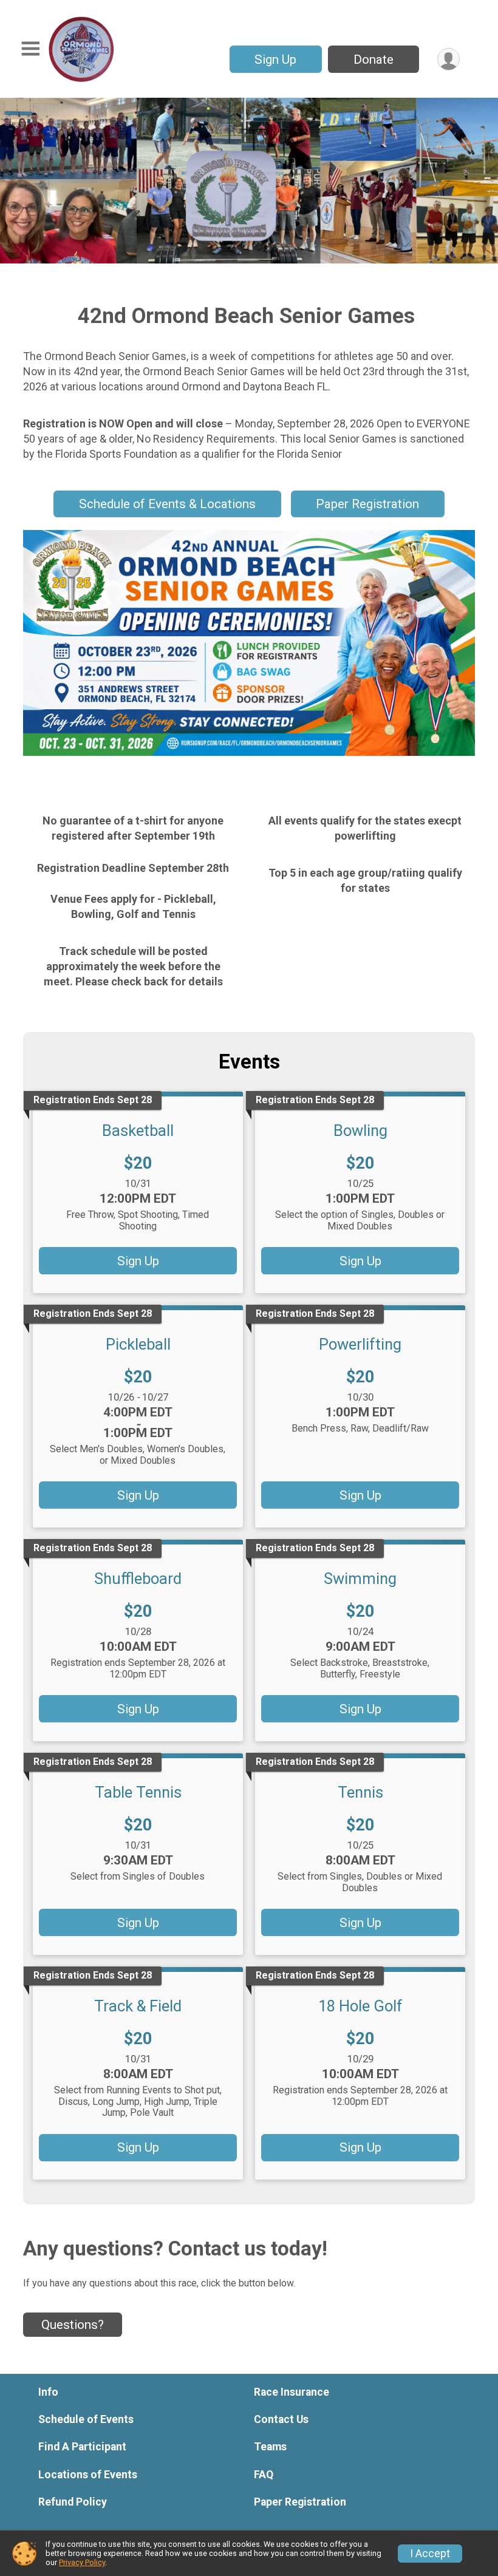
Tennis (360, 1792)
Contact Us (281, 2419)
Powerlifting (360, 1344)
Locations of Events (88, 2475)
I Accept (430, 2554)
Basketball (138, 1130)
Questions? (73, 2325)
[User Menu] (449, 59)
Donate (373, 59)
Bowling (360, 1130)
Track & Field (138, 2006)
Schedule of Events (86, 2419)
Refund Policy (73, 2502)
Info (48, 2392)
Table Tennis (138, 1792)
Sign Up (275, 59)
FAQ (264, 2475)
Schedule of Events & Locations (167, 504)
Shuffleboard (138, 1579)
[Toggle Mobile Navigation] (30, 49)
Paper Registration (367, 504)
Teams (270, 2447)
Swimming (360, 1579)
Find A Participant (82, 2447)
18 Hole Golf (360, 2006)
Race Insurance (292, 2392)
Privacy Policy (82, 2562)
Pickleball (138, 1344)
